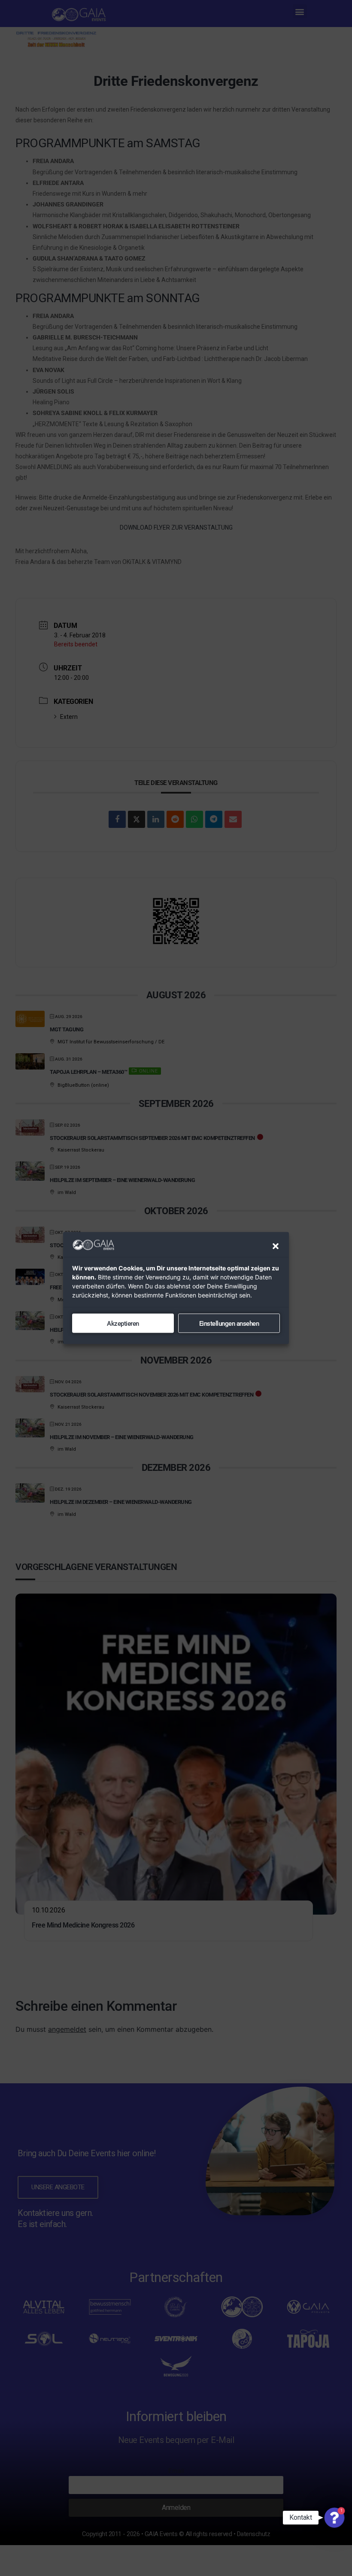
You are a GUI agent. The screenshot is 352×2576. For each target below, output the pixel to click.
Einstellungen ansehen (229, 1323)
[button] (276, 1246)
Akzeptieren (123, 1323)
